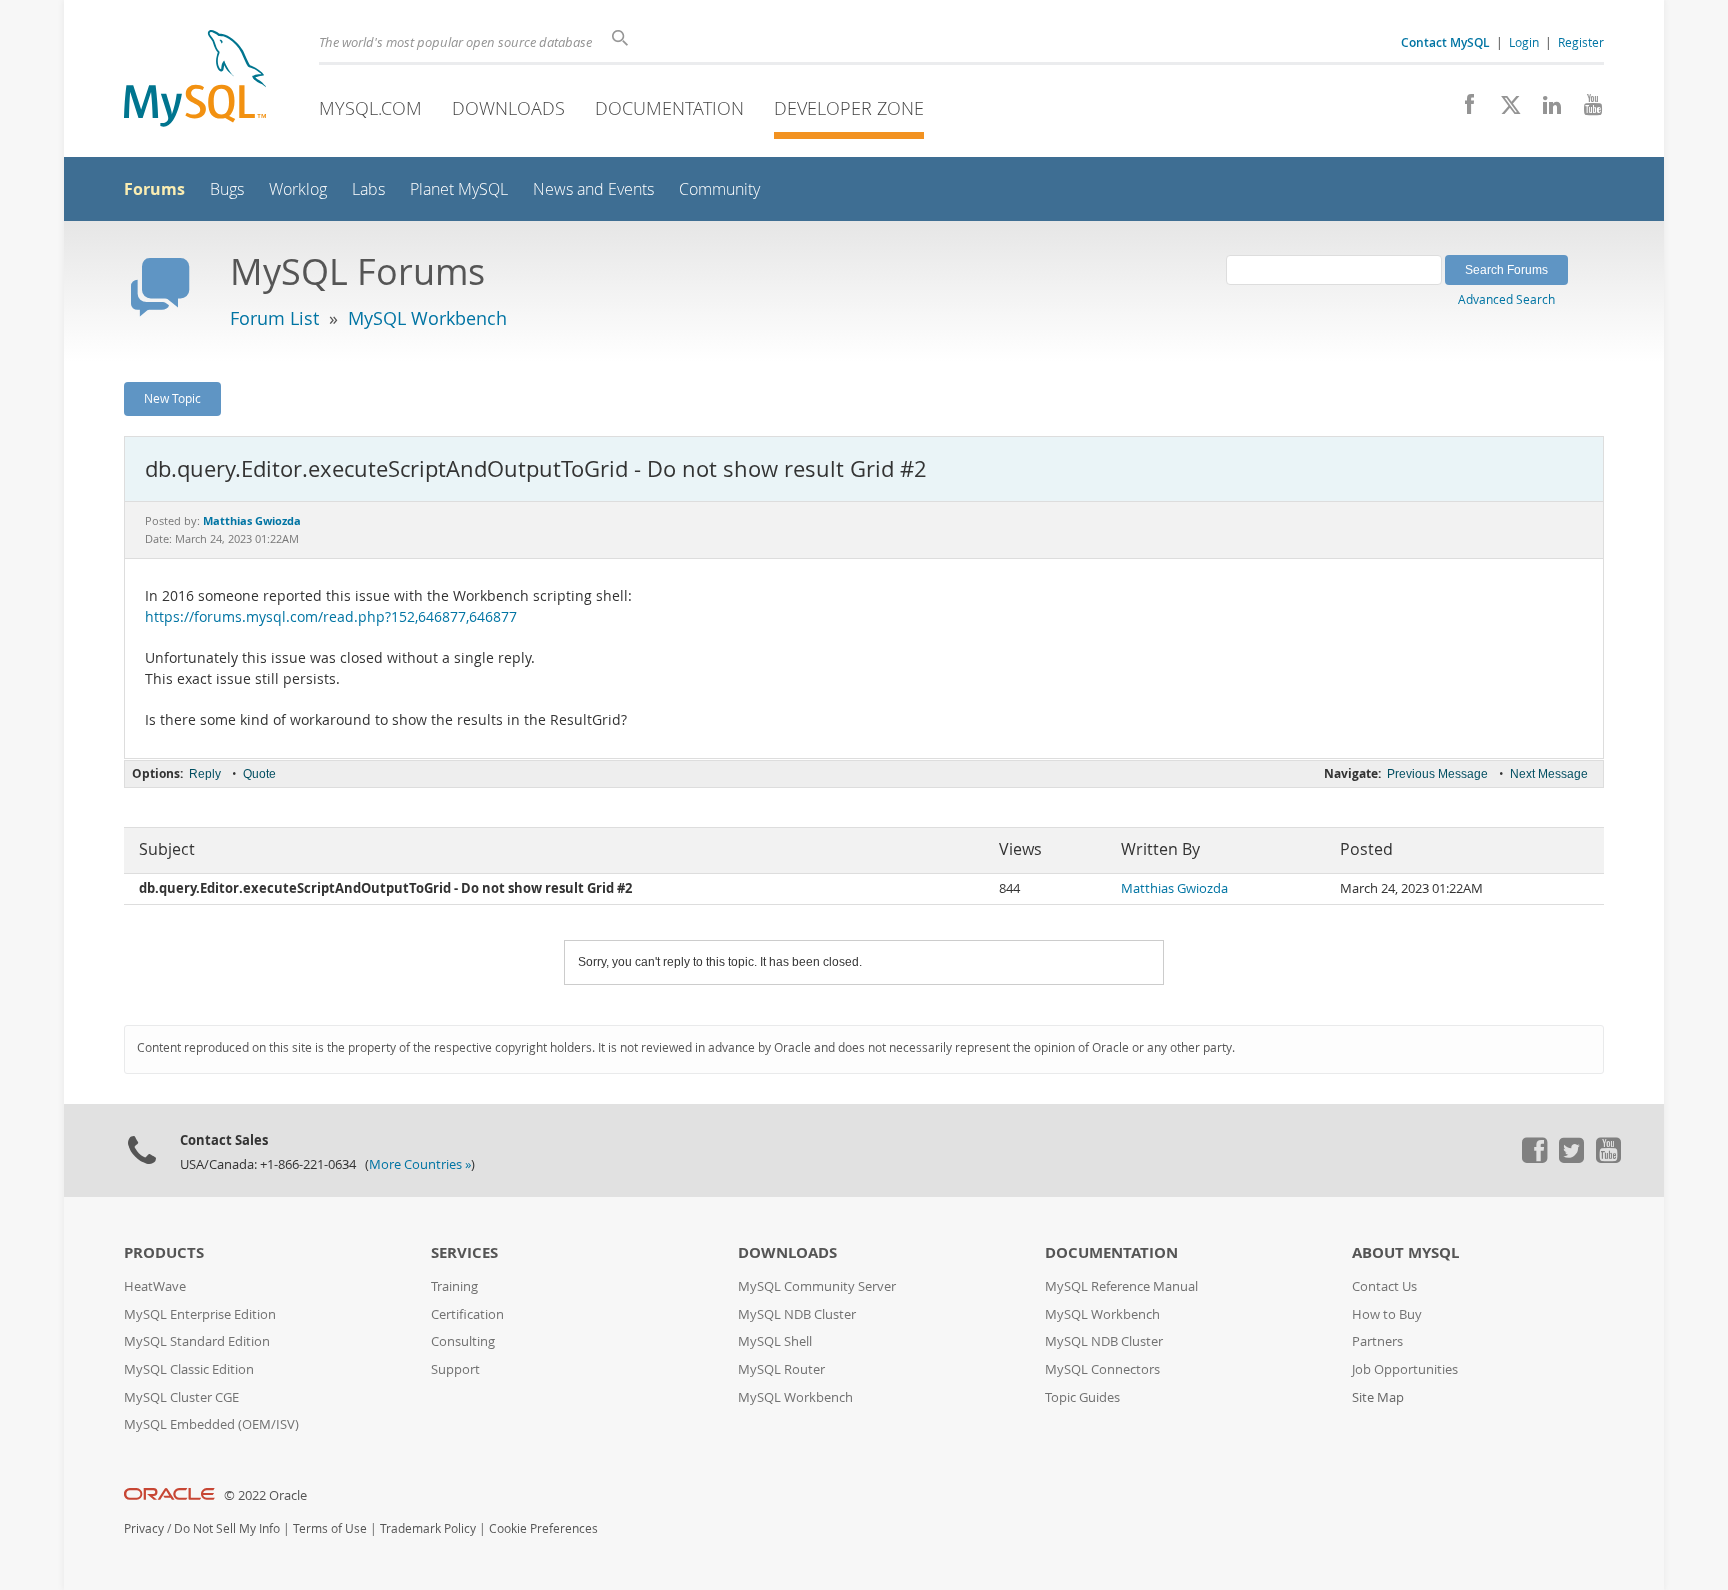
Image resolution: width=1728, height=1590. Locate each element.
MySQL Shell (775, 1341)
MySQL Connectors (1102, 1369)
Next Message (1549, 774)
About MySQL (1405, 1252)
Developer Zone (849, 108)
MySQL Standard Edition (197, 1341)
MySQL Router (781, 1369)
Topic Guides (1082, 1397)
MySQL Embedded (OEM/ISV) (211, 1424)
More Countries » (420, 1164)
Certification (467, 1314)
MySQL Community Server (817, 1286)
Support (455, 1369)
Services (464, 1252)
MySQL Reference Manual (1121, 1286)
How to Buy (1387, 1314)
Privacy (144, 1528)
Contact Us (1384, 1286)
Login (1524, 42)
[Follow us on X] (1503, 110)
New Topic (172, 398)
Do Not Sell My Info (227, 1528)
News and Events (593, 189)
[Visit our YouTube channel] (1585, 110)
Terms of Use (330, 1528)
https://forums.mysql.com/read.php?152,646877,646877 (331, 617)
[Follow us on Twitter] (1571, 1158)
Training (454, 1286)
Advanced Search (1506, 299)
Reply (205, 774)
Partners (1377, 1341)
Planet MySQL (459, 189)
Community (719, 189)
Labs (368, 189)
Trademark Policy (428, 1528)
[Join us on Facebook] (1462, 110)
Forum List (274, 318)
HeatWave (155, 1286)
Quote (259, 774)
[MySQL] (195, 80)
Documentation (669, 108)
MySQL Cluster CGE (181, 1397)
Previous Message (1437, 774)
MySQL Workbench (427, 318)
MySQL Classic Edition (189, 1369)
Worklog (298, 189)
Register (1581, 42)
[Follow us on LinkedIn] (1544, 110)
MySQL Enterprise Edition (200, 1314)
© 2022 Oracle (265, 1495)
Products (164, 1252)
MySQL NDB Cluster (797, 1314)
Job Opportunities (1405, 1369)
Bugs (227, 189)
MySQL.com (370, 108)
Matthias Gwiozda (1174, 888)
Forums (154, 189)
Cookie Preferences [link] (543, 1528)
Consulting (463, 1341)
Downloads (508, 108)
